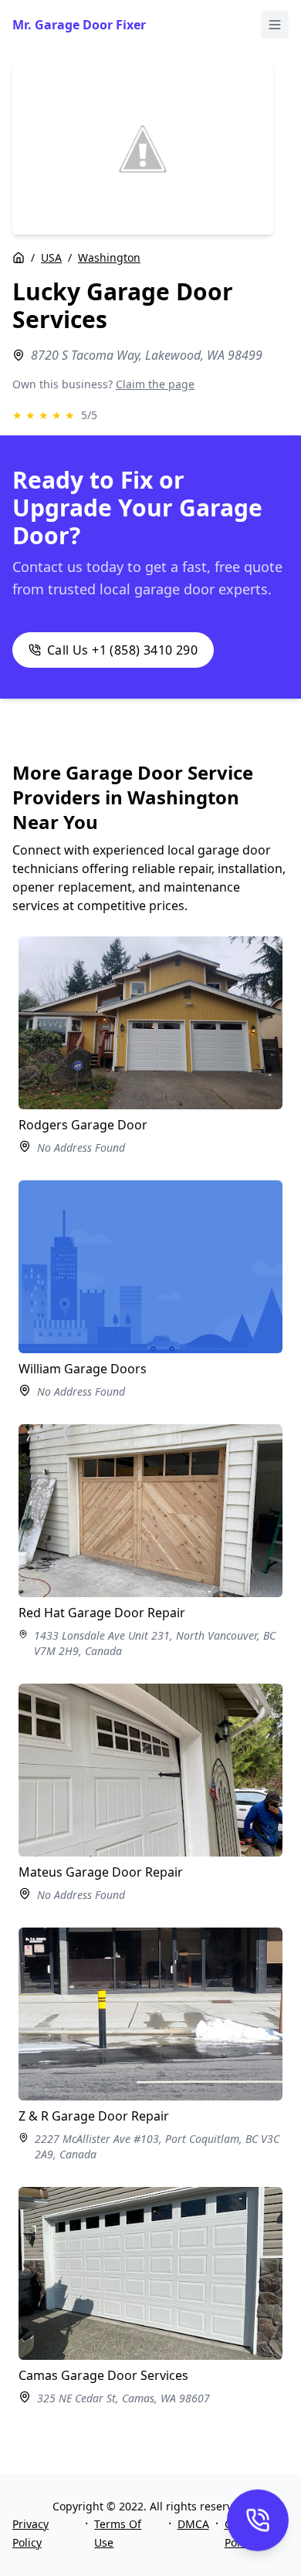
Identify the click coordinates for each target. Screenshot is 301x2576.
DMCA (193, 2524)
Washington (109, 257)
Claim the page (155, 384)
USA (51, 257)
